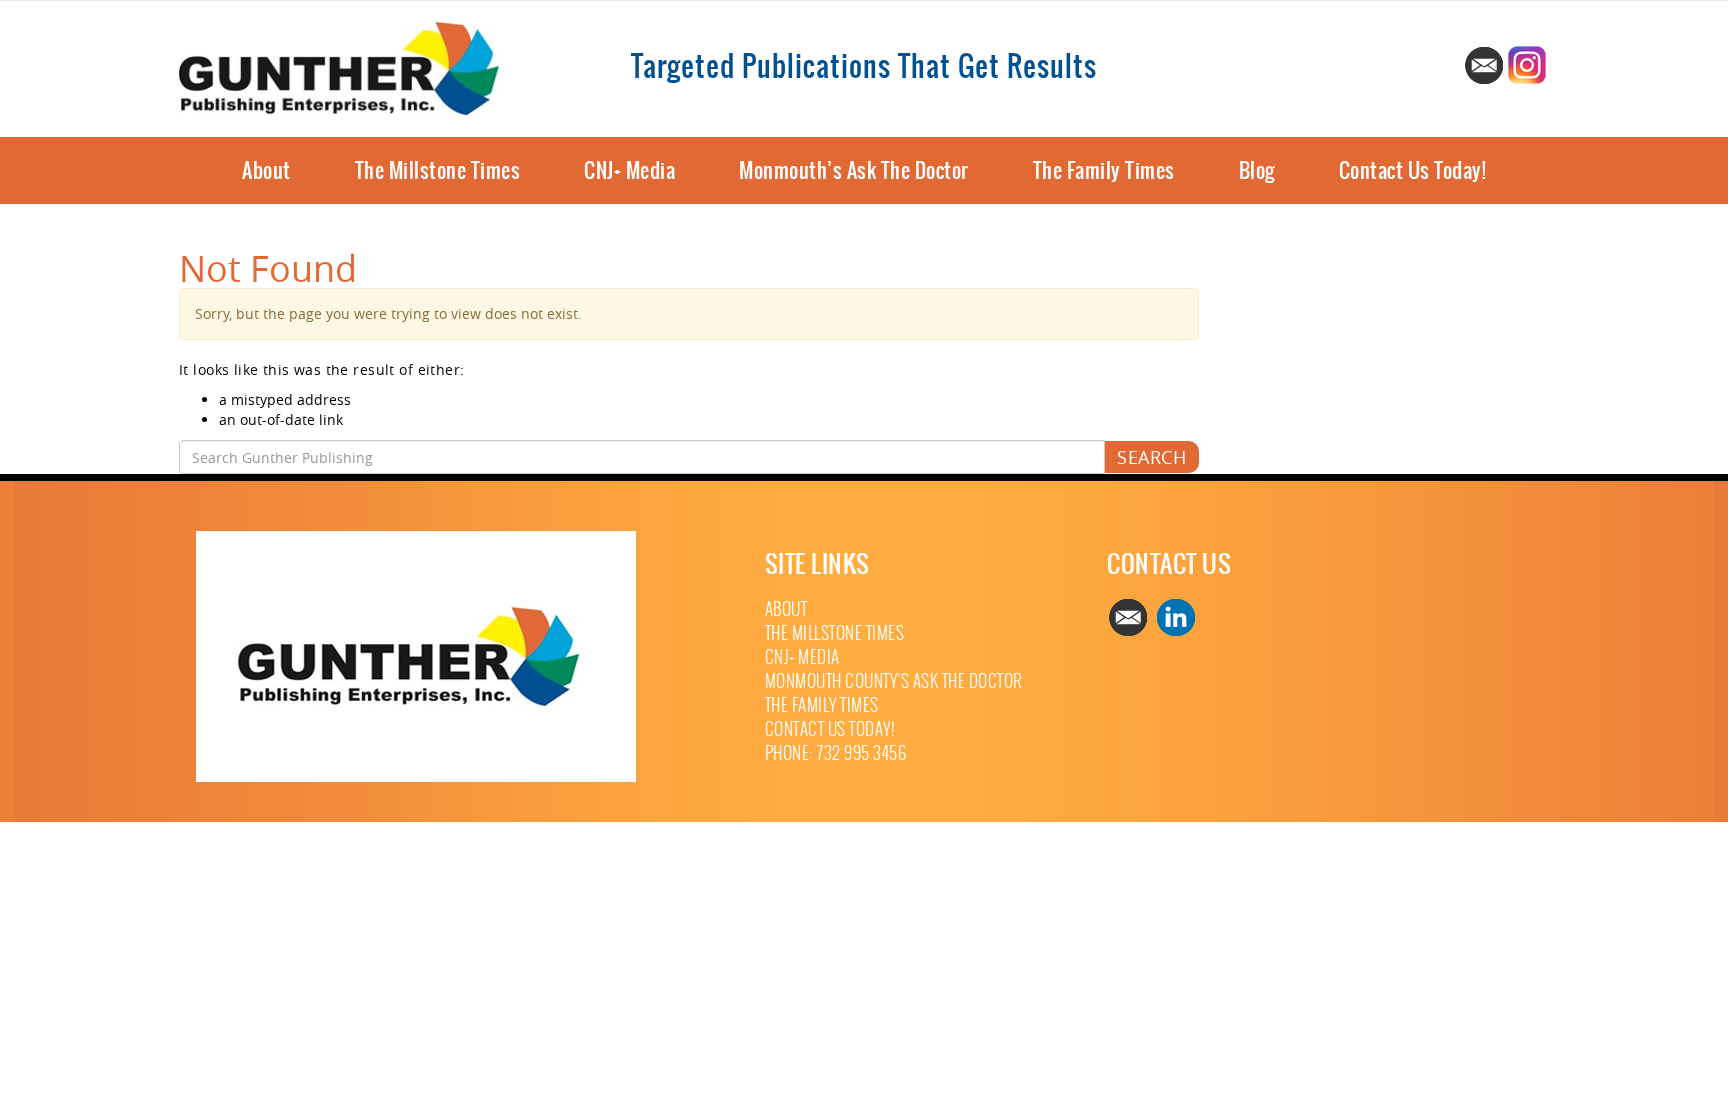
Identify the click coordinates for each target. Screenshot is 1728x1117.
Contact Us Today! (1413, 170)
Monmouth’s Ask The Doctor (854, 170)
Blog (1257, 170)
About (266, 170)
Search (1151, 457)
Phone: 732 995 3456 (836, 753)
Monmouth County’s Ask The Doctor (894, 681)
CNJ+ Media (629, 170)
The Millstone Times (438, 170)
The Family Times (1104, 170)
